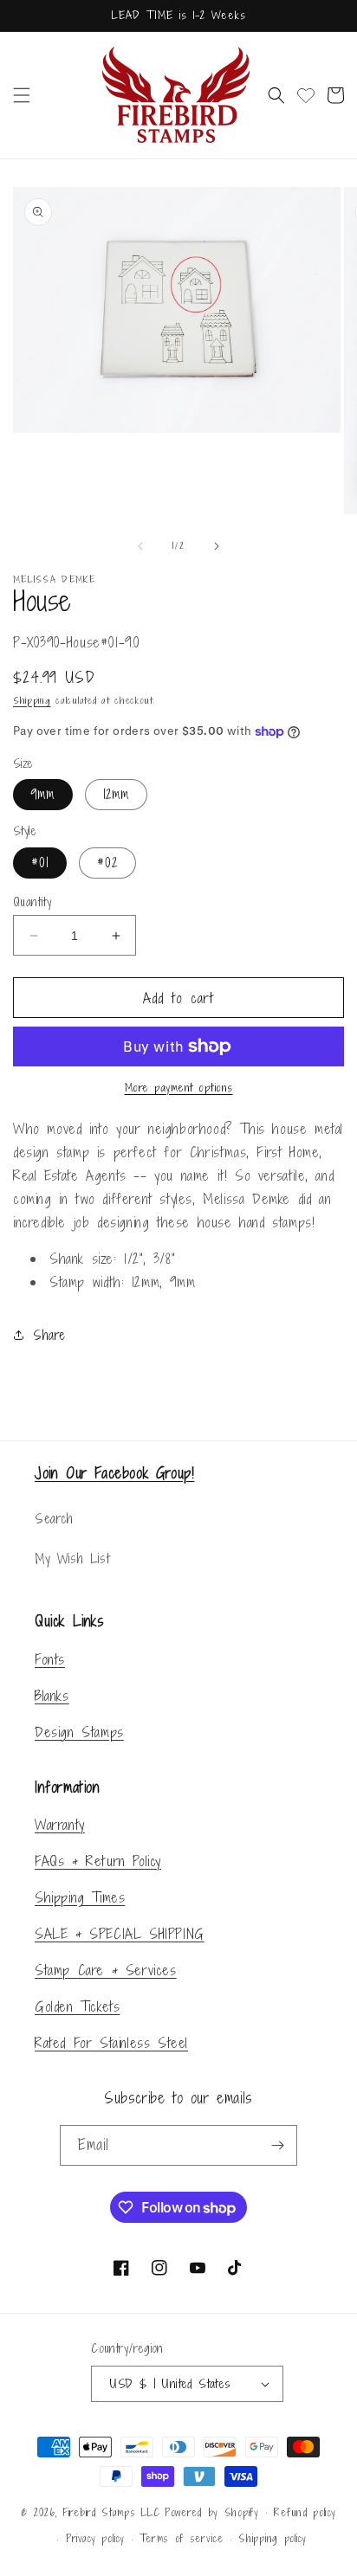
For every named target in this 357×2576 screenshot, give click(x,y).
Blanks (52, 1696)
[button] (22, 95)
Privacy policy (95, 2539)
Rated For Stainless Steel (111, 2043)
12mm (116, 794)
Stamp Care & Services (106, 1970)
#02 (107, 863)
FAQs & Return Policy (98, 1861)
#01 (40, 863)
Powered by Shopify (212, 2512)
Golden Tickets (77, 2006)
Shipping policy (273, 2539)
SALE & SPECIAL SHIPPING (120, 1934)
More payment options (179, 1088)
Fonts (50, 1659)
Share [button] (49, 1335)
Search (54, 1519)
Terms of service (181, 2539)
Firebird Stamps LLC (111, 2512)
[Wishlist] (306, 95)
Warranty (60, 1825)
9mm (43, 794)
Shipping (32, 700)
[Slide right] (217, 546)
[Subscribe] (277, 2145)
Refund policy (305, 2513)
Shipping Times (80, 1897)
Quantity (32, 902)
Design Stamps (79, 1732)
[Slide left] (140, 546)
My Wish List (72, 1558)
